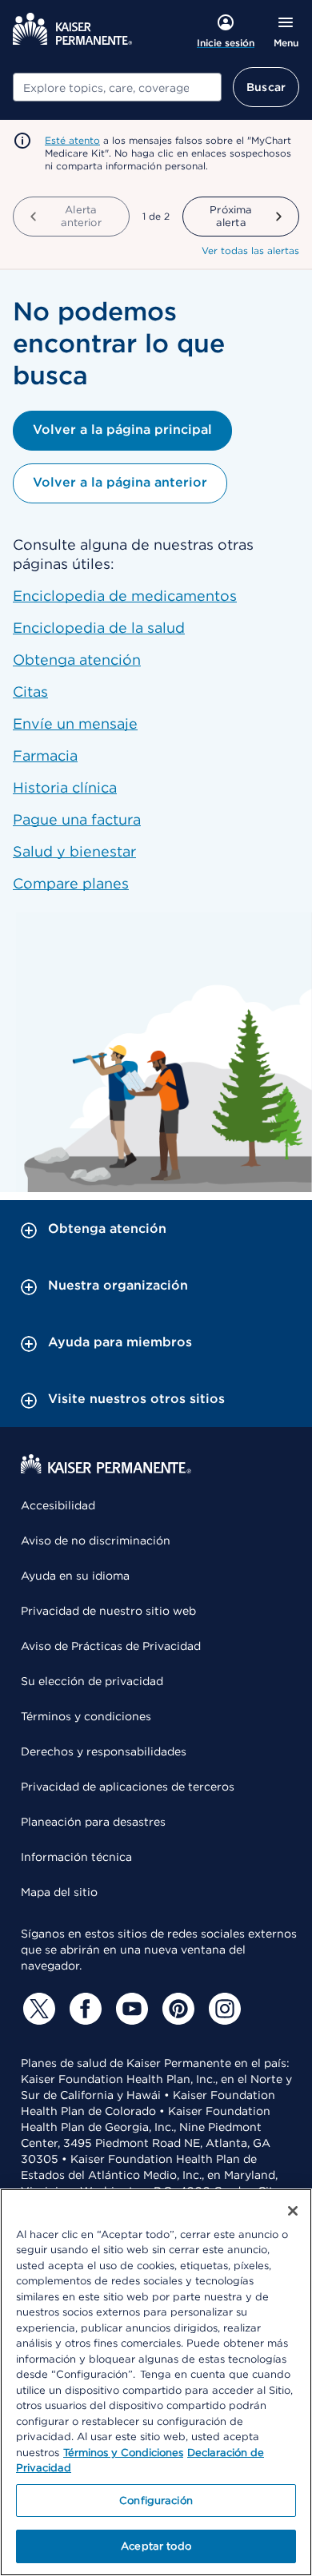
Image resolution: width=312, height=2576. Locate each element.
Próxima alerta (231, 216)
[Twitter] (37, 2009)
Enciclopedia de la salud (99, 628)
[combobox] (117, 87)
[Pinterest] (176, 2009)
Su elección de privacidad (92, 1681)
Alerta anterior (81, 216)
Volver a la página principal (122, 429)
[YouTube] (130, 2009)
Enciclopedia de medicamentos (125, 596)
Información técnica (76, 1857)
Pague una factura (77, 819)
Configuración (156, 2500)
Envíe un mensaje (75, 724)
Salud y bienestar (74, 851)
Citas (30, 692)
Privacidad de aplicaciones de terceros (128, 1787)
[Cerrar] (293, 2211)
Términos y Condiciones (123, 2453)
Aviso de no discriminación (96, 1540)
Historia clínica (65, 787)
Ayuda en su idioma (75, 1576)
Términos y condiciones (86, 1716)
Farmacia (45, 755)
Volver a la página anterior (120, 482)
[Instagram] (222, 2009)
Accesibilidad (58, 1505)
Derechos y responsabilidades (104, 1751)
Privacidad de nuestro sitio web (108, 1611)
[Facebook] (83, 2009)
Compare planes (71, 883)
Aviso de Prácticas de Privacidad (111, 1646)
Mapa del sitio (59, 1892)
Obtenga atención (77, 660)
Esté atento (72, 140)
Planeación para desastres (93, 1822)
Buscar (266, 87)
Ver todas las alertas (250, 250)
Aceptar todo (156, 2546)
